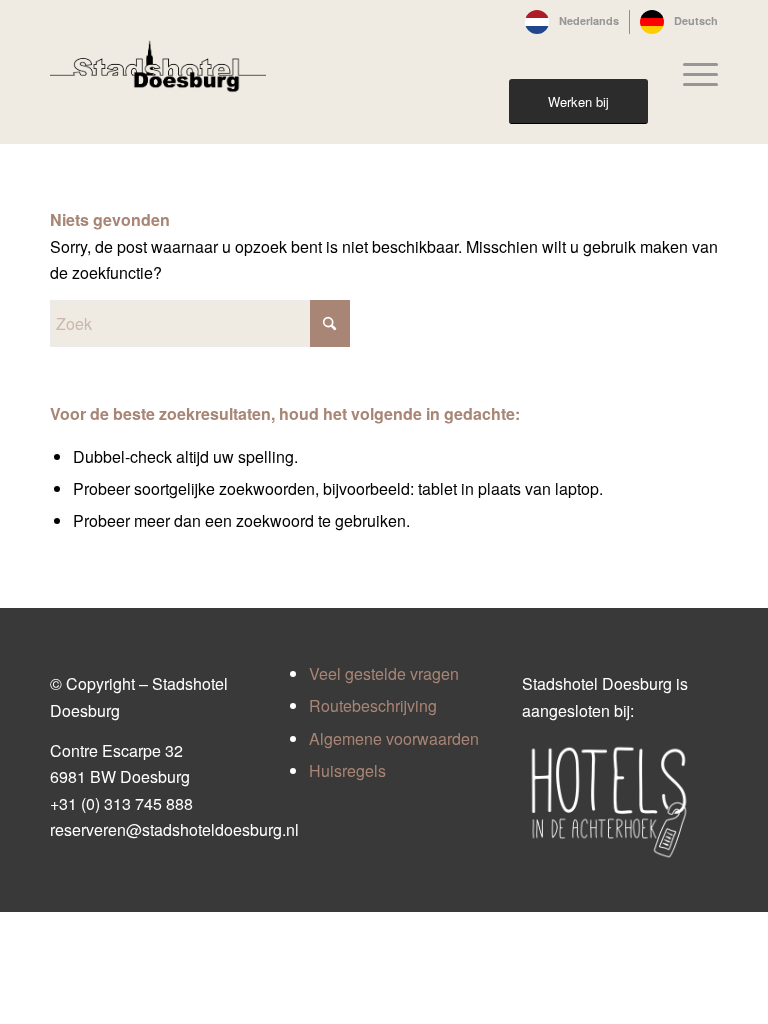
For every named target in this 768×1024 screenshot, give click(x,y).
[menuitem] (572, 22)
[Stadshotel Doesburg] (158, 74)
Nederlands (589, 20)
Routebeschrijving (373, 705)
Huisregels (347, 770)
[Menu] (690, 74)
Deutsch (696, 20)
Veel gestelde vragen (384, 673)
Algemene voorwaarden (394, 738)
